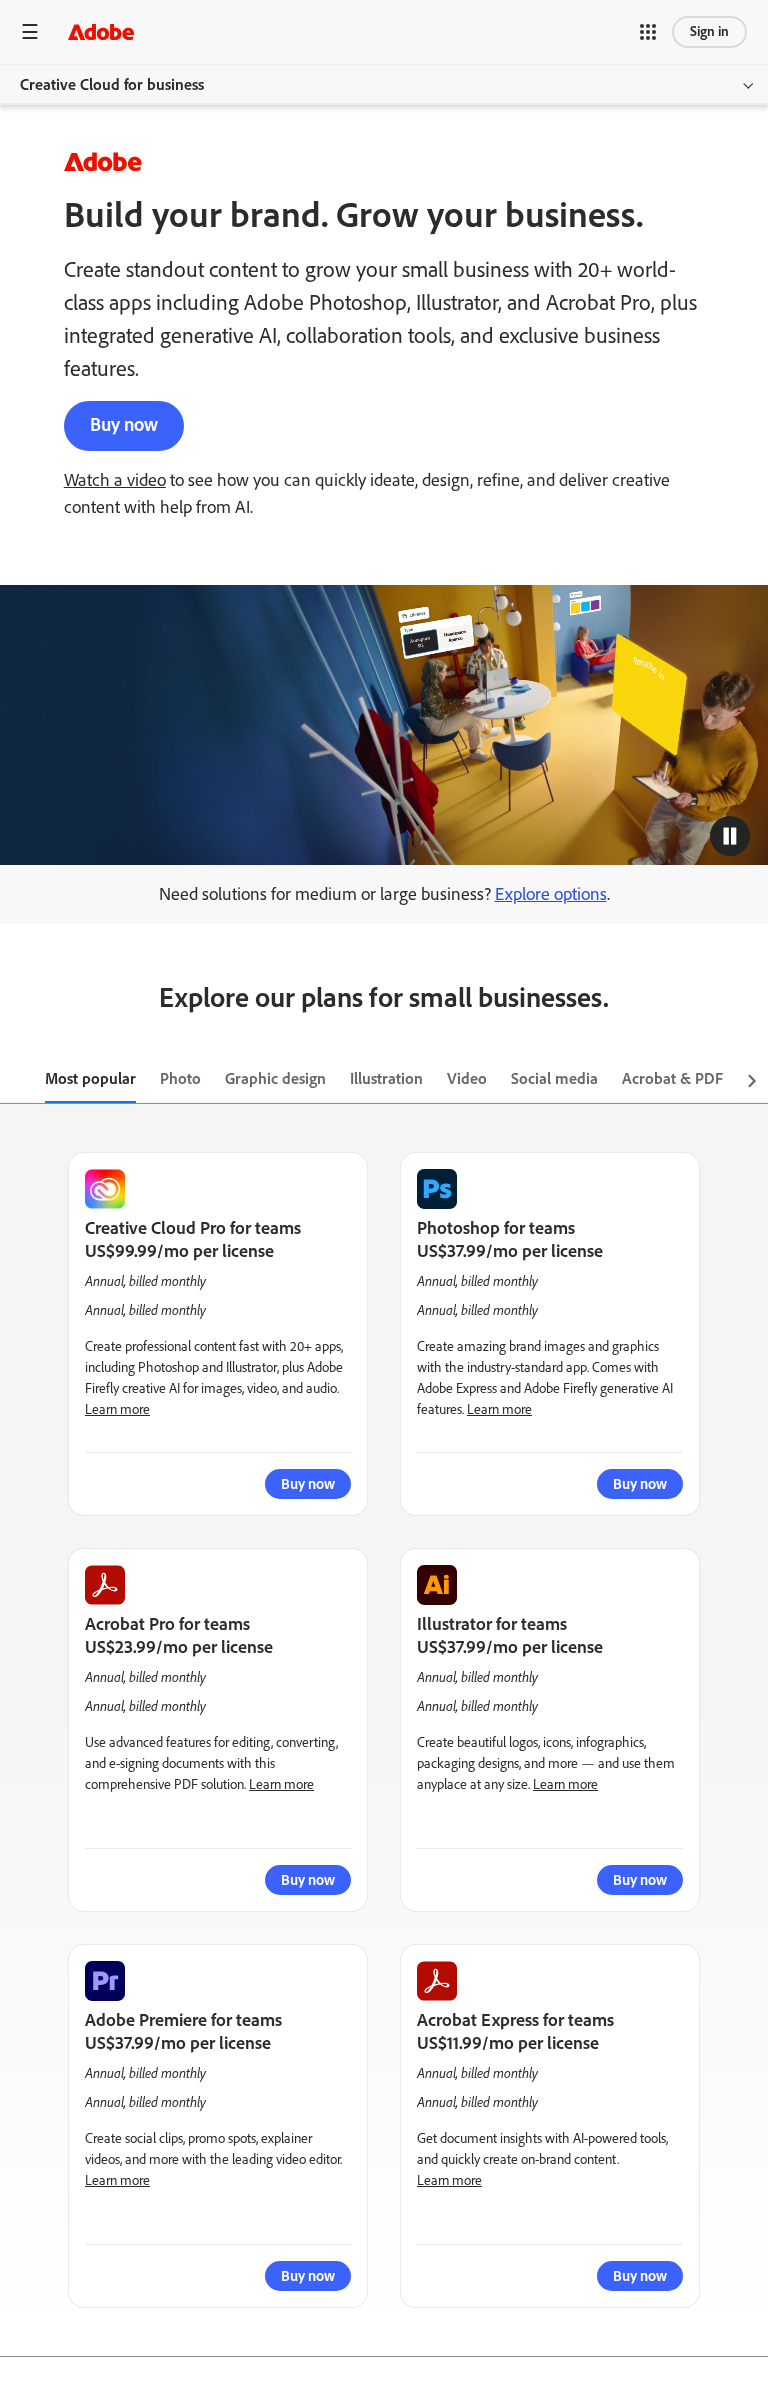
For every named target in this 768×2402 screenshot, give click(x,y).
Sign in (709, 31)
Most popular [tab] (90, 1078)
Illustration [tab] (386, 1078)
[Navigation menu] (30, 31)
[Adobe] (101, 31)
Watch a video (115, 480)
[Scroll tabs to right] (752, 1080)
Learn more (117, 1409)
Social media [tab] (554, 1078)
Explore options (551, 894)
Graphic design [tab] (275, 1078)
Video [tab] (467, 1078)
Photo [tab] (180, 1078)
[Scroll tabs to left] (16, 1080)
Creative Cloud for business (112, 84)
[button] (648, 32)
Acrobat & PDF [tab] (672, 1078)
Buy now (124, 424)
